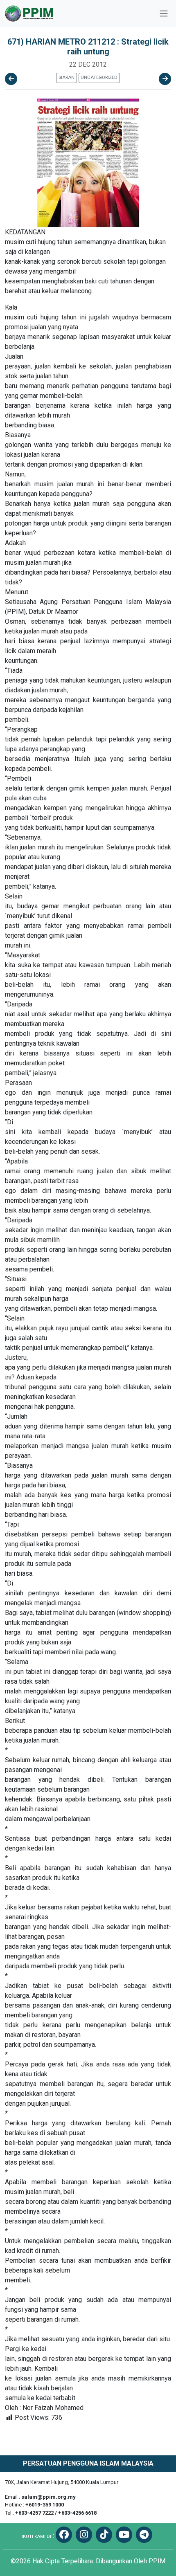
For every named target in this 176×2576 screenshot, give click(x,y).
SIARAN (67, 77)
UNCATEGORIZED (99, 77)
